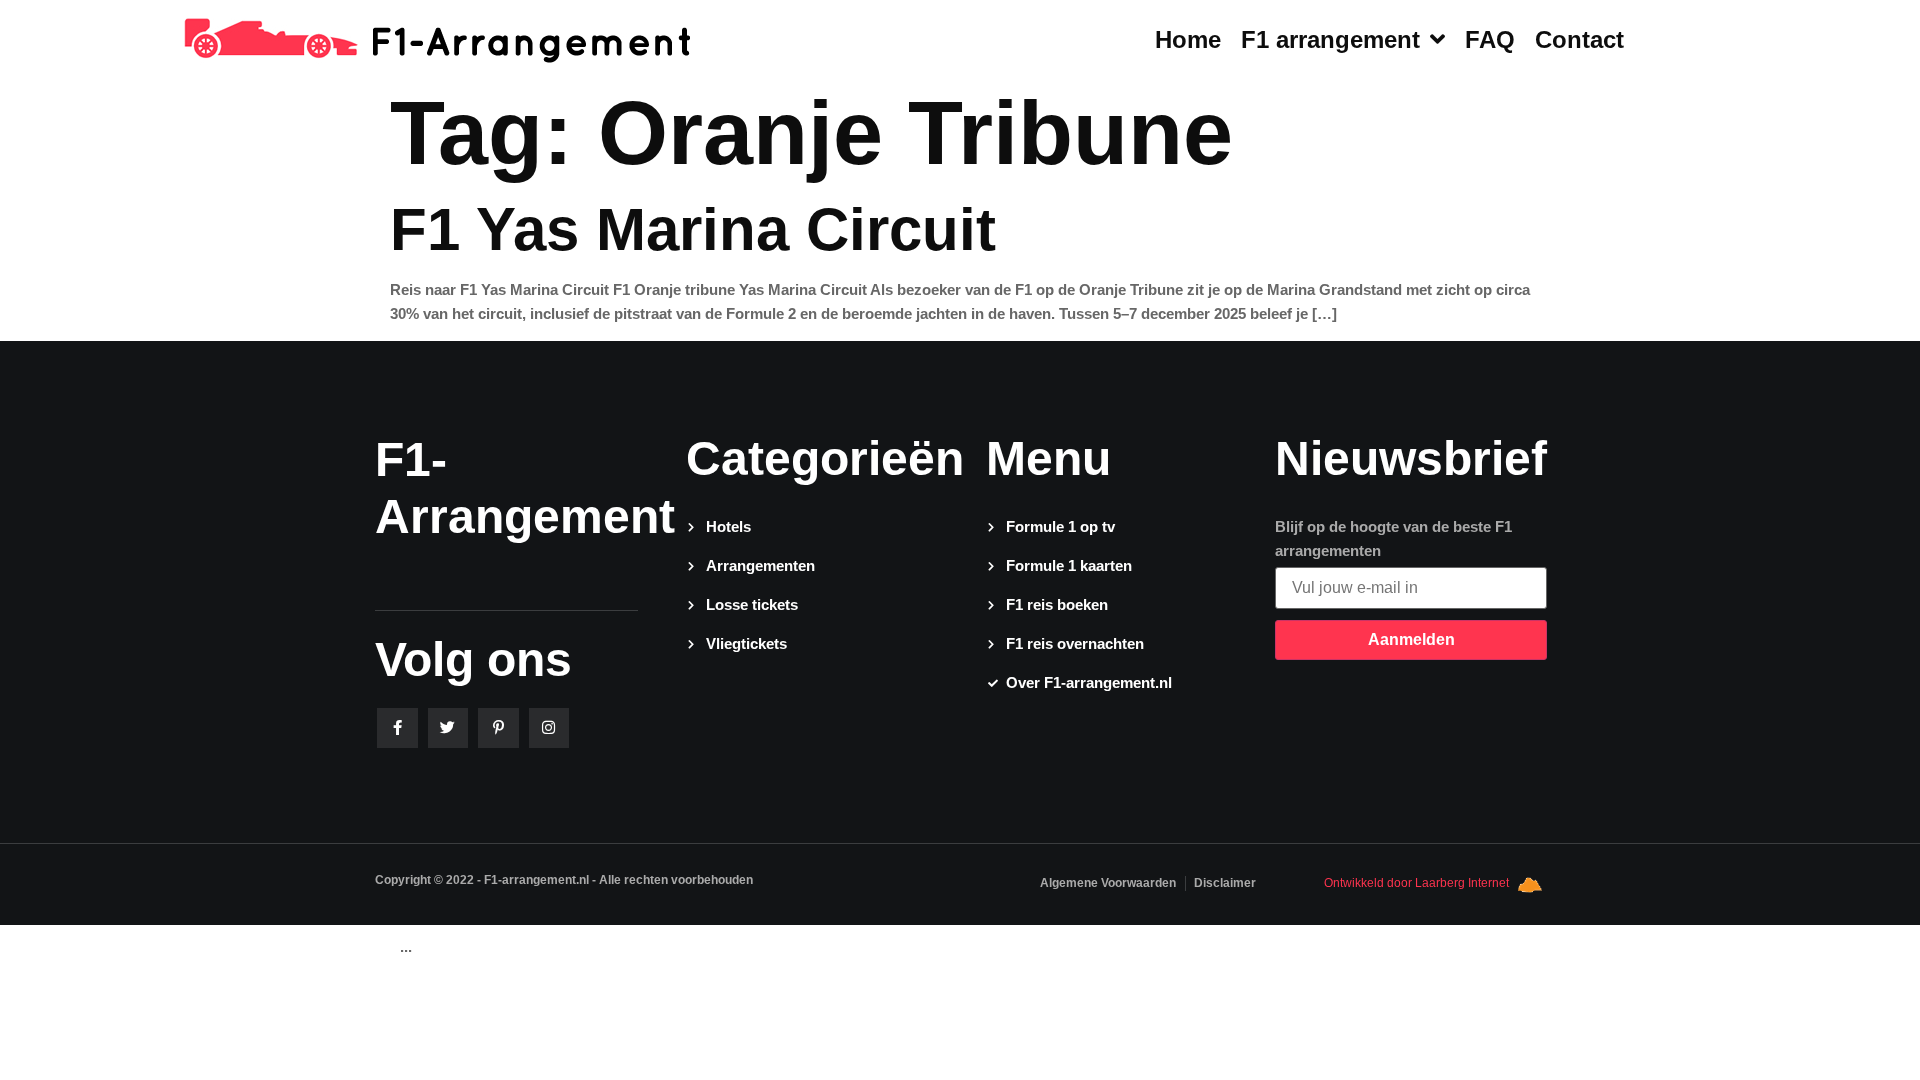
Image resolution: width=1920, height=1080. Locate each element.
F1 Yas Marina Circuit (693, 229)
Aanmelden (1411, 639)
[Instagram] (549, 728)
